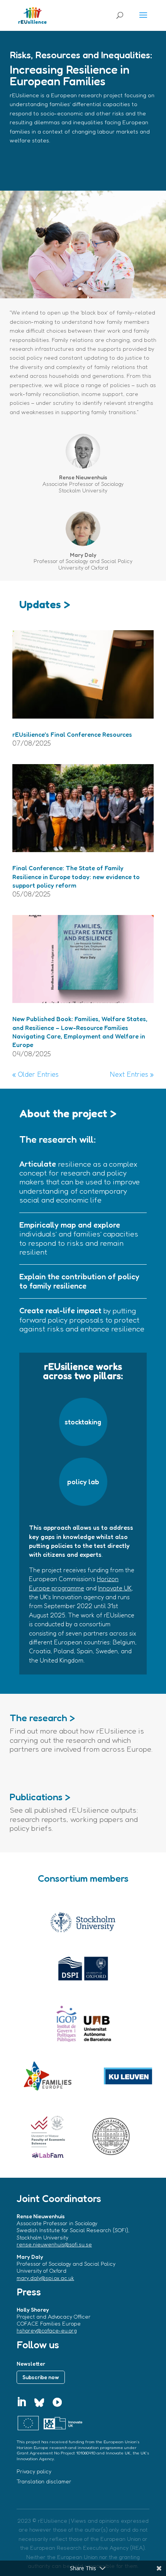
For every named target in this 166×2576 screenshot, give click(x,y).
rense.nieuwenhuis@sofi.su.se (54, 2244)
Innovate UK (115, 1588)
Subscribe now (41, 2377)
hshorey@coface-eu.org (47, 2330)
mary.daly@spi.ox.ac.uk (45, 2278)
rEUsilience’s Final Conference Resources (72, 734)
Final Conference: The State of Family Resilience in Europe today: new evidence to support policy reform (76, 877)
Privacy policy (34, 2471)
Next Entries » (132, 1074)
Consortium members (83, 1878)
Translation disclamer (44, 2481)
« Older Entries (36, 1074)
